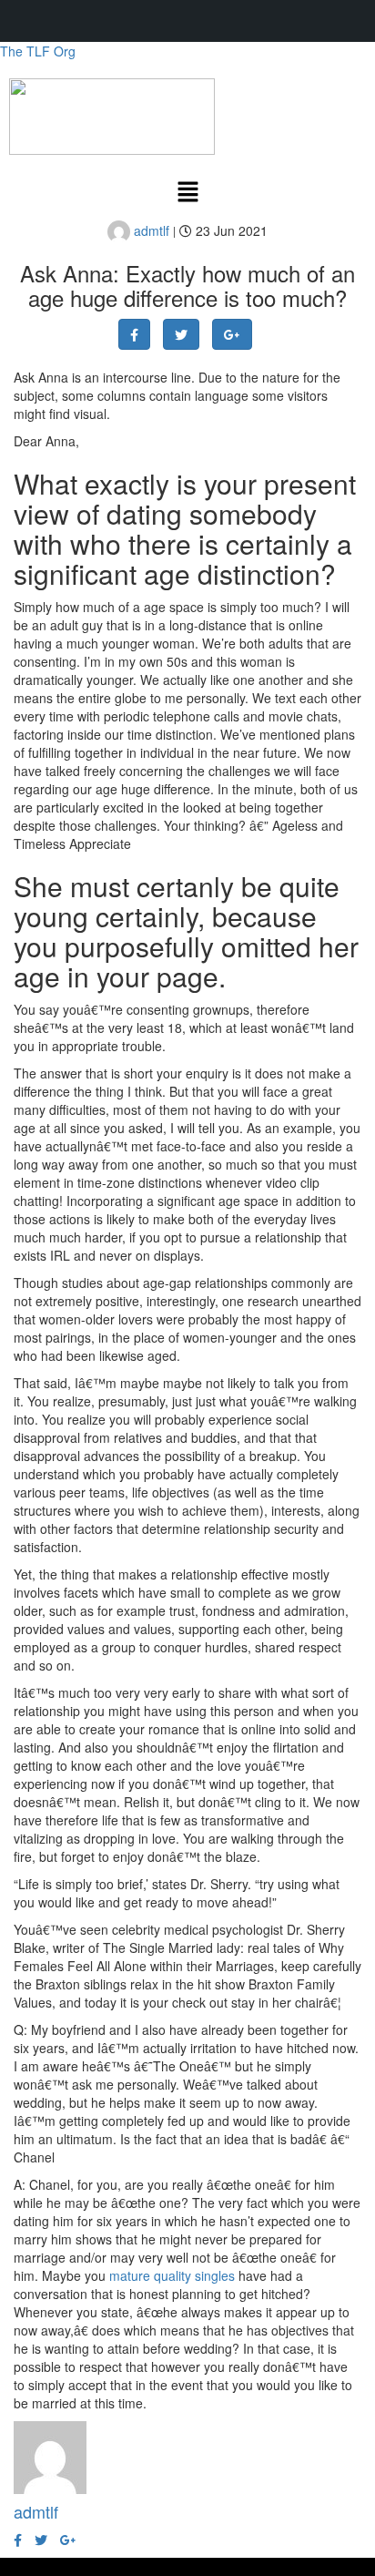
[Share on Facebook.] (134, 334)
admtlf (150, 230)
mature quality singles (172, 2275)
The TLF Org (38, 51)
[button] (187, 192)
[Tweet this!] (181, 334)
